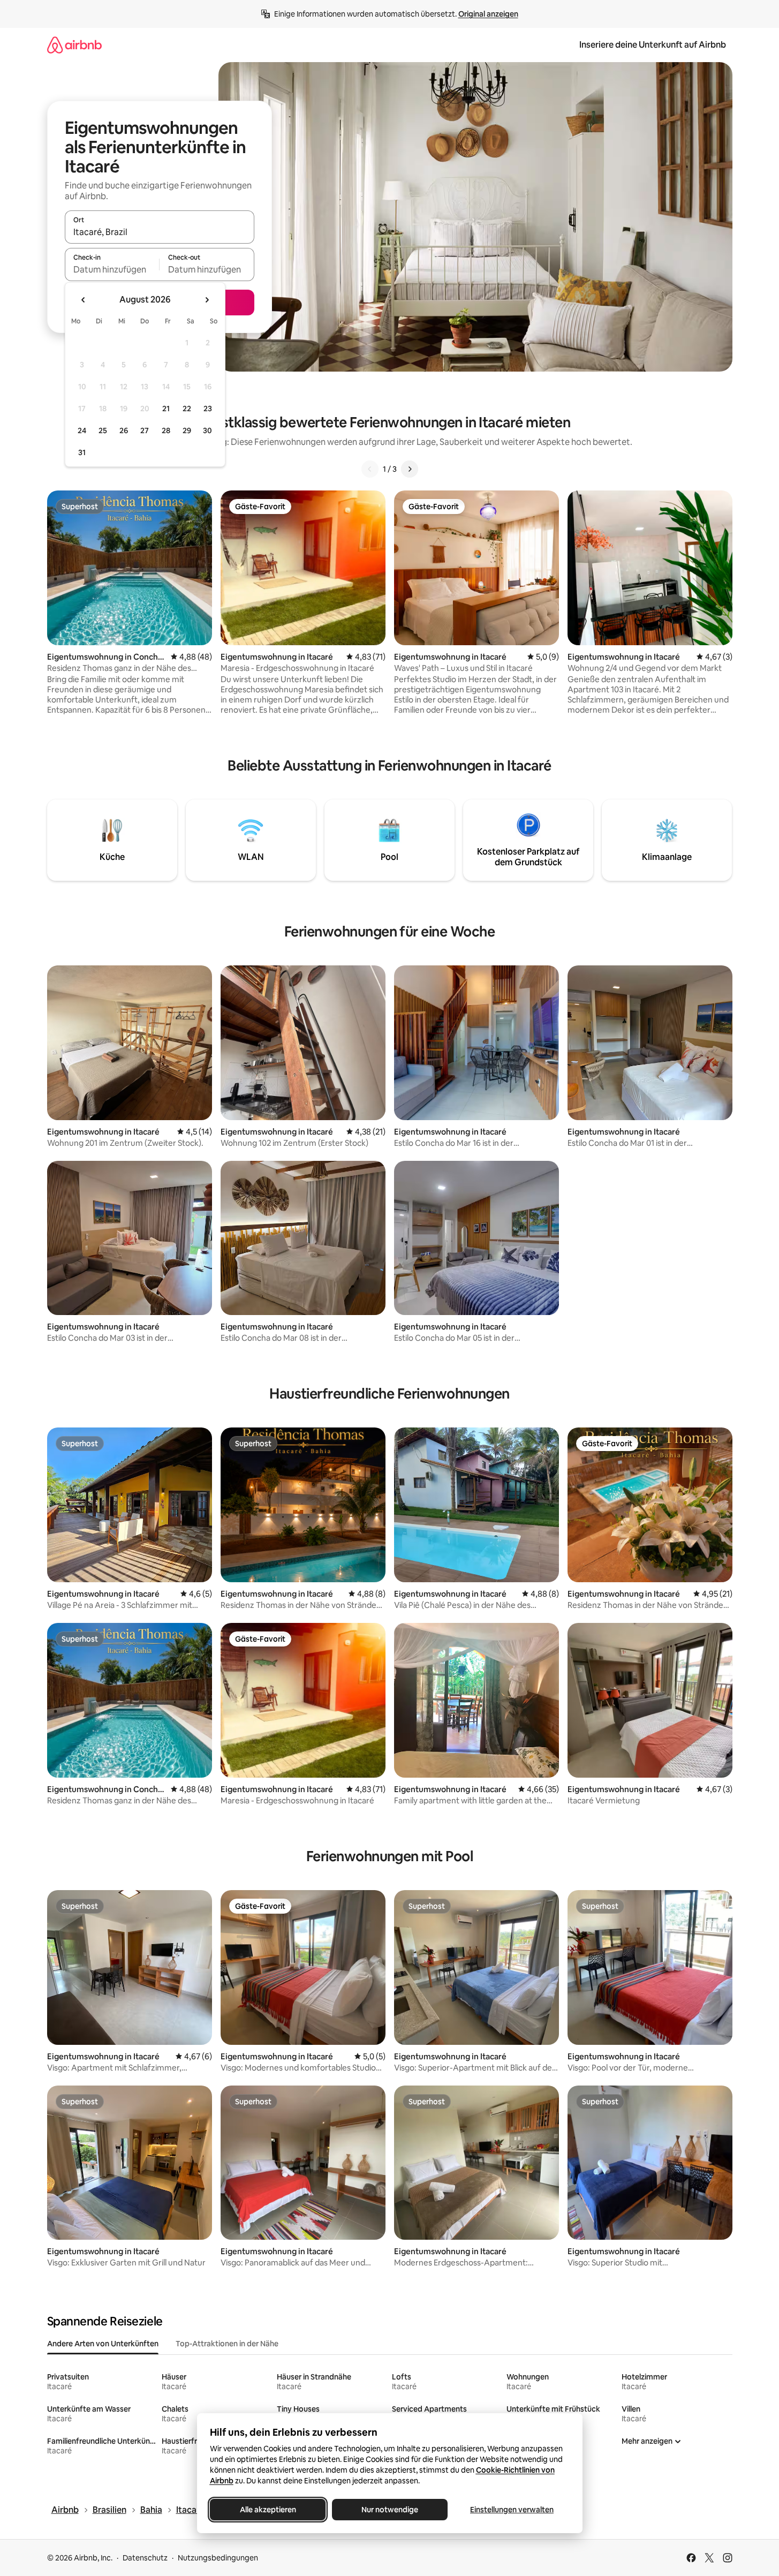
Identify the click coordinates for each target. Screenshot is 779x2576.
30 (207, 430)
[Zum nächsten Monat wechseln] (207, 300)
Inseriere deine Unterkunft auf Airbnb (653, 45)
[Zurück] (370, 469)
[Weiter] (410, 469)
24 (82, 430)
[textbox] (112, 269)
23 (208, 409)
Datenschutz (145, 2558)
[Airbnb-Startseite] (74, 45)
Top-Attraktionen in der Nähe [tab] (227, 2344)
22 (187, 409)
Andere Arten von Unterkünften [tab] (103, 2344)
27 (145, 430)
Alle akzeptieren (267, 2510)
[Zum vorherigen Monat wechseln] (84, 300)
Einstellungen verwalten (512, 2510)
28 (166, 430)
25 (103, 430)
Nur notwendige (390, 2510)
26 (124, 430)
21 (166, 409)
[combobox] (160, 232)
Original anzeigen (488, 14)
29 (187, 430)
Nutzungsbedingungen (218, 2558)
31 (82, 452)
